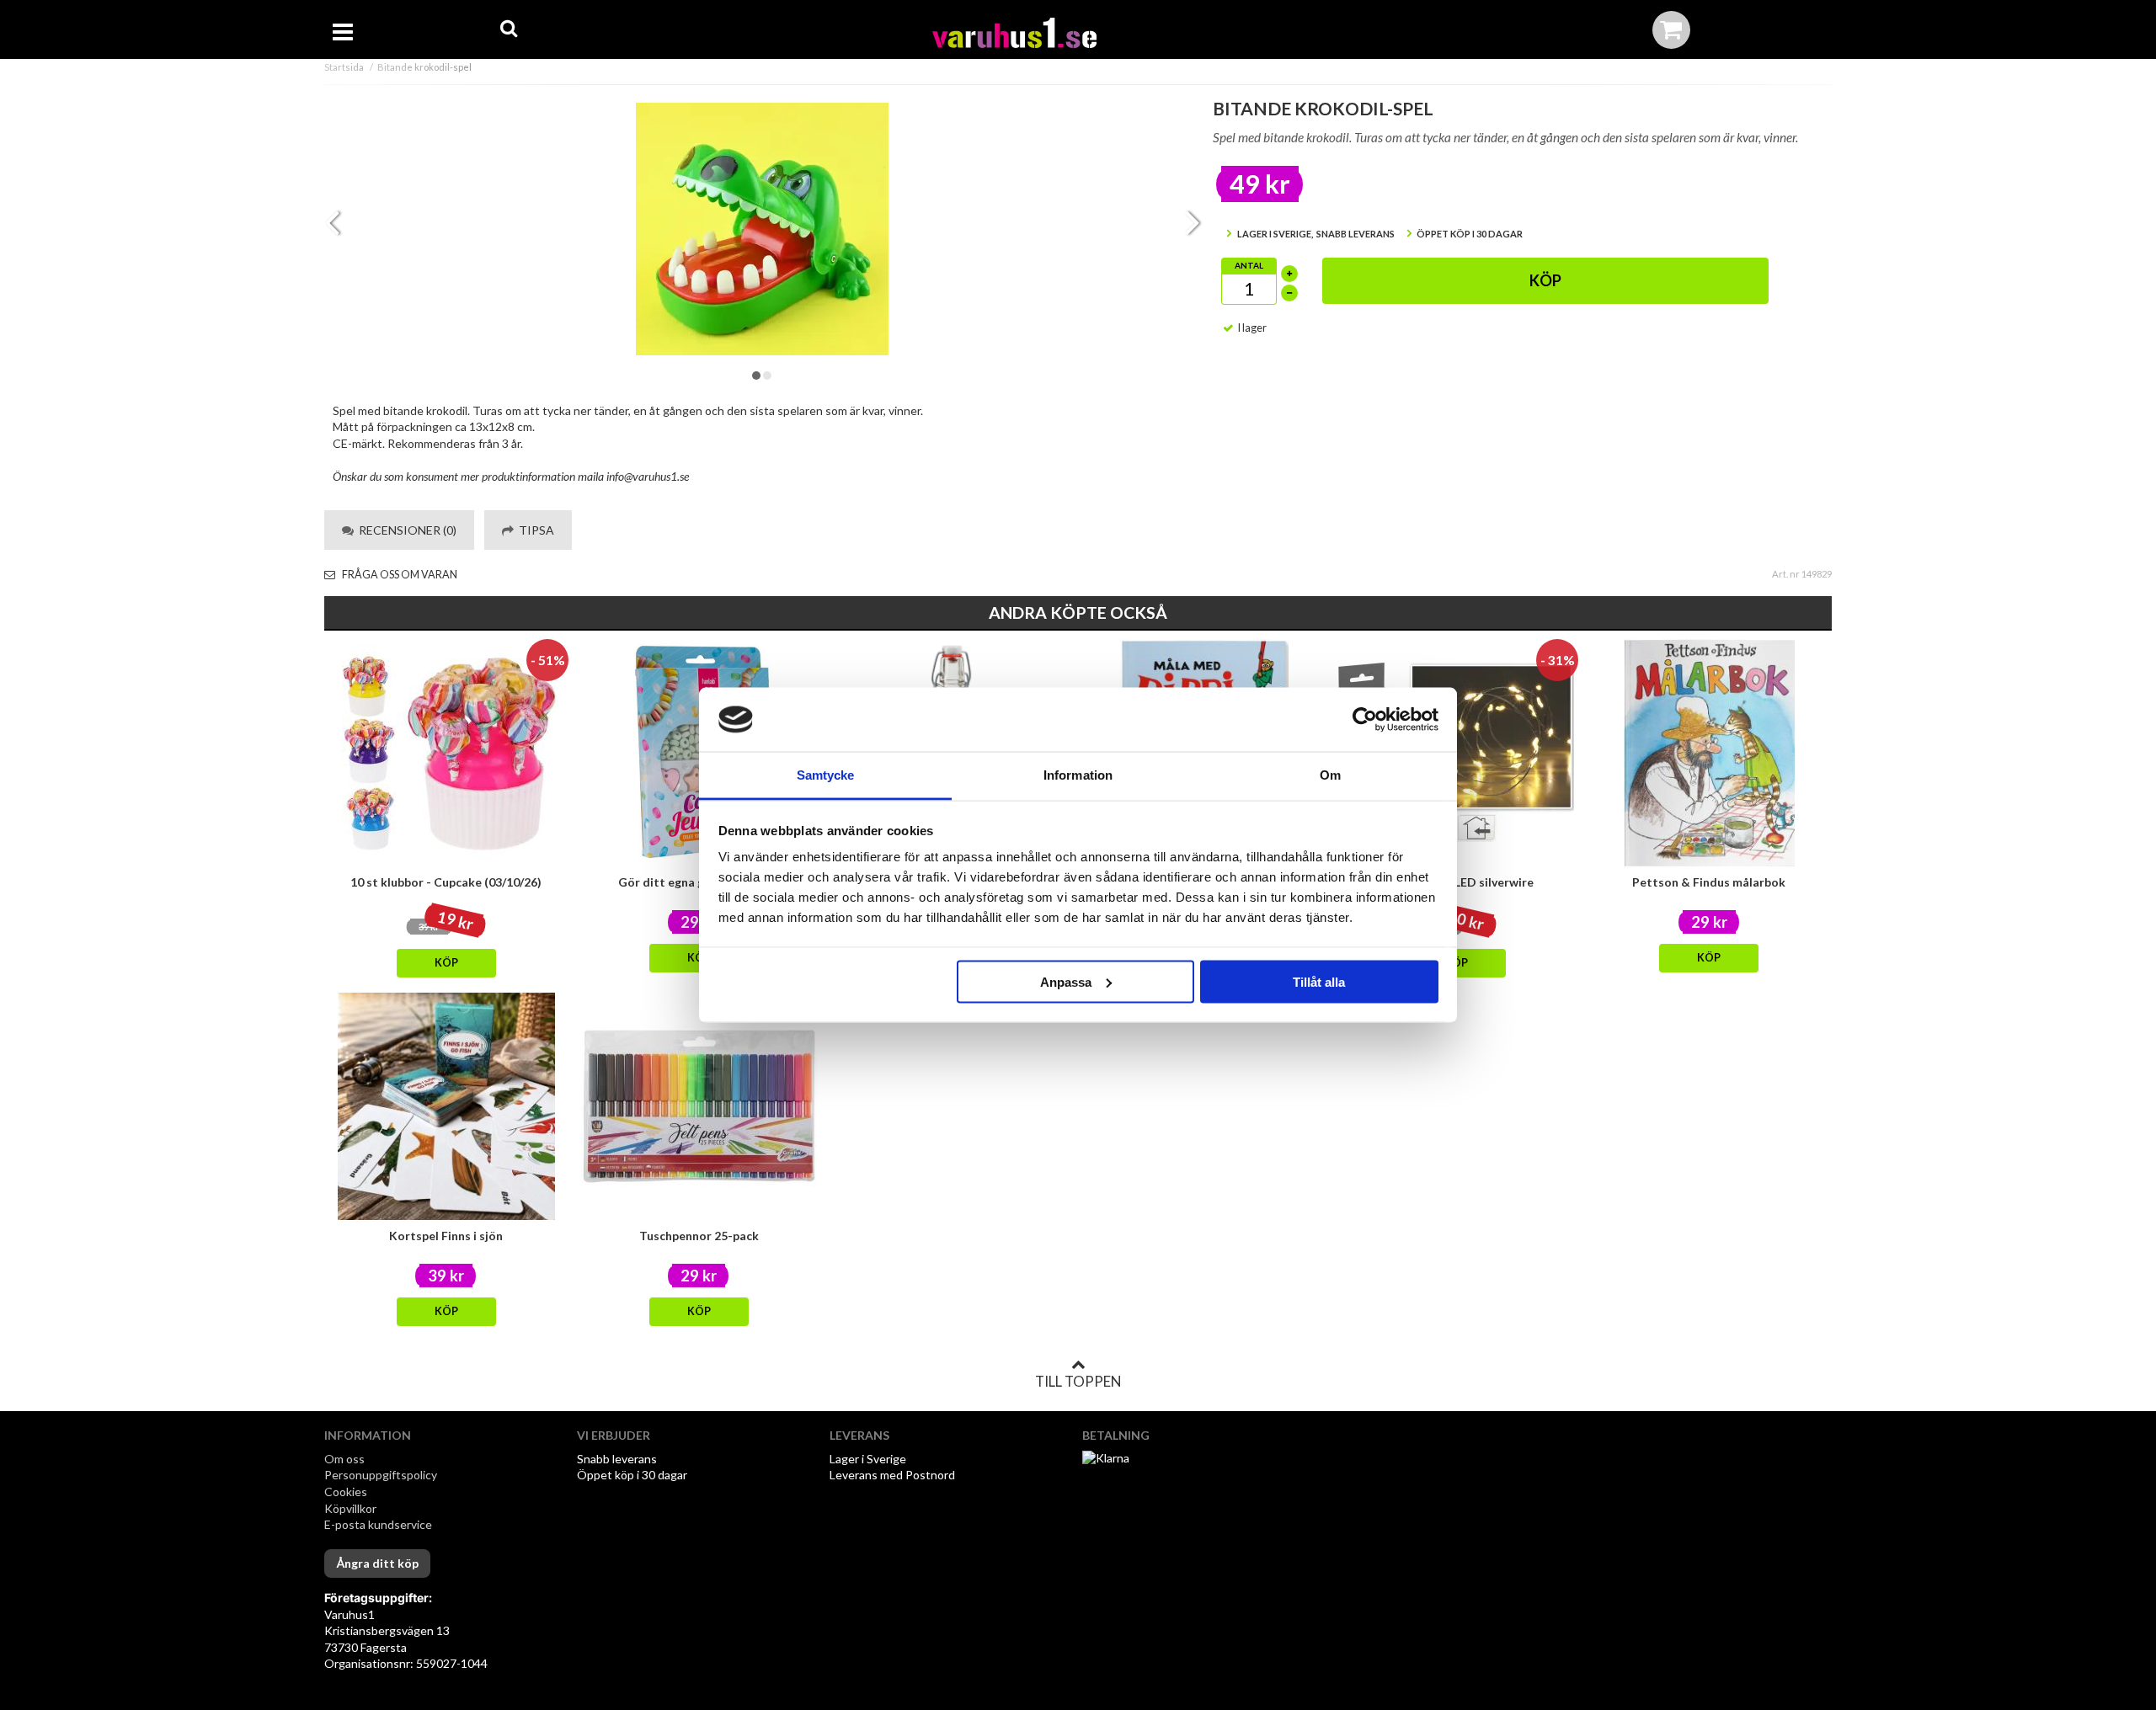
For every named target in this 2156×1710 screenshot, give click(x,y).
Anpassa (1066, 981)
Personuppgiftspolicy (381, 1475)
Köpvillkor (350, 1508)
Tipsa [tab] (534, 530)
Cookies (346, 1492)
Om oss (344, 1459)
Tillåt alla (1319, 981)
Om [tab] (1330, 775)
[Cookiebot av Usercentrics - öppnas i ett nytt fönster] (1365, 720)
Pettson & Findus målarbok (1709, 882)
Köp (1545, 280)
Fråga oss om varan (399, 575)
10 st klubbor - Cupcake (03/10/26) (446, 882)
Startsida (344, 67)
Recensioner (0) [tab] (405, 530)
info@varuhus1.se (648, 476)
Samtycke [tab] (826, 775)
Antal (1249, 265)
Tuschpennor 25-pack (699, 1236)
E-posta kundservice (379, 1524)
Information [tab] (1078, 775)
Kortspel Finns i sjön (446, 1236)
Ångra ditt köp (377, 1563)
